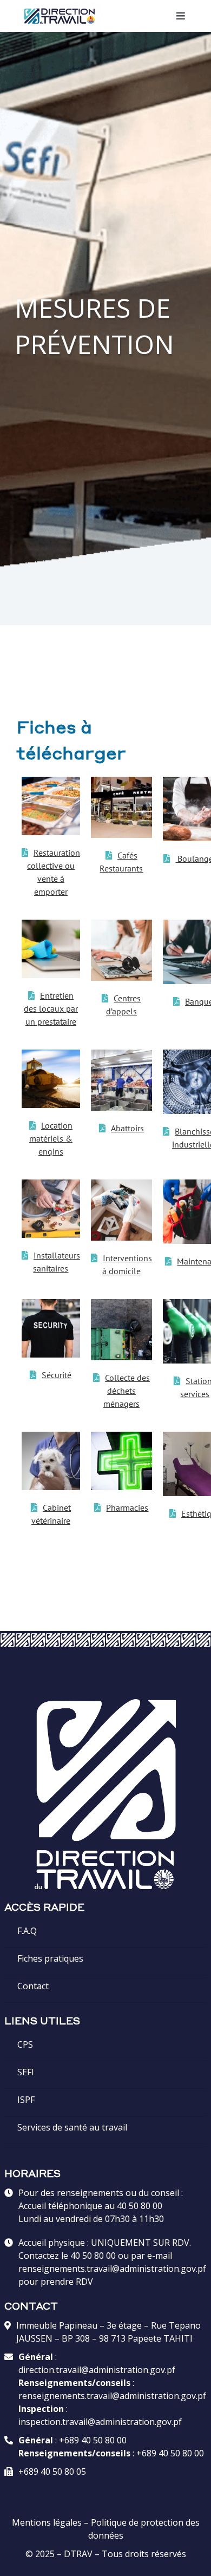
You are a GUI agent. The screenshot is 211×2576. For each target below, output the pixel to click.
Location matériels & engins (51, 1138)
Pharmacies (127, 1507)
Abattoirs (127, 1128)
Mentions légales (47, 2522)
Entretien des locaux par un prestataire (51, 1008)
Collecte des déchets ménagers (127, 1391)
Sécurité (57, 1375)
